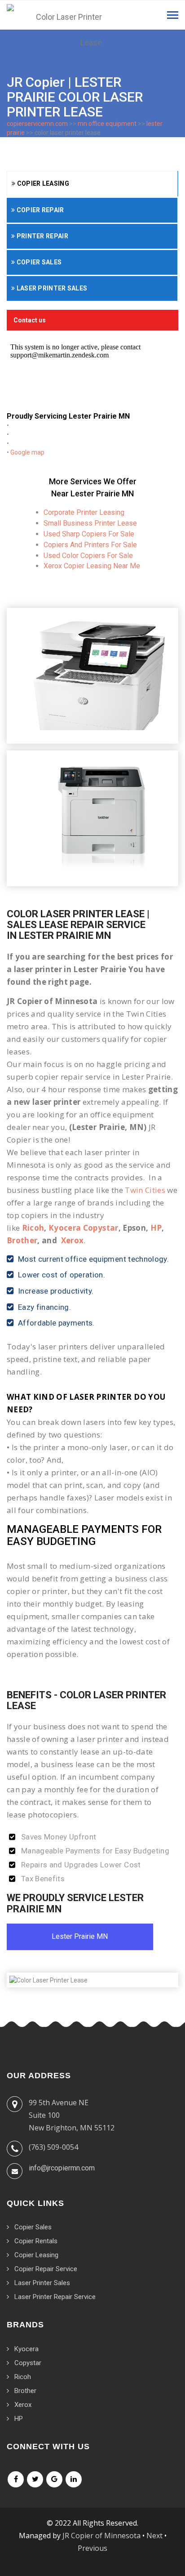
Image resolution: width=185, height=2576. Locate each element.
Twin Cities (145, 1190)
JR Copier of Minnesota (101, 2536)
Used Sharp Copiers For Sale (89, 534)
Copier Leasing (42, 183)
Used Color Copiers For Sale (88, 556)
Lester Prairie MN (80, 1936)
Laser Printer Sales (51, 288)
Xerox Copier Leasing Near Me (92, 566)
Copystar (28, 2363)
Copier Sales (38, 262)
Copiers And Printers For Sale (90, 545)
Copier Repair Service (46, 2269)
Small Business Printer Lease (90, 523)
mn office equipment (107, 124)
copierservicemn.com (37, 124)
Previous (92, 2548)
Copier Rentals (36, 2241)
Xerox (73, 1240)
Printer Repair (42, 236)
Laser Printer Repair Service (55, 2297)
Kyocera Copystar (83, 1228)
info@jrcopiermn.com (62, 2168)
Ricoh (33, 1228)
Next (154, 2536)
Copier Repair (39, 210)
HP (156, 1228)
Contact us (30, 320)
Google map (27, 452)
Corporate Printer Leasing (84, 512)
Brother (22, 1240)
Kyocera (26, 2349)
